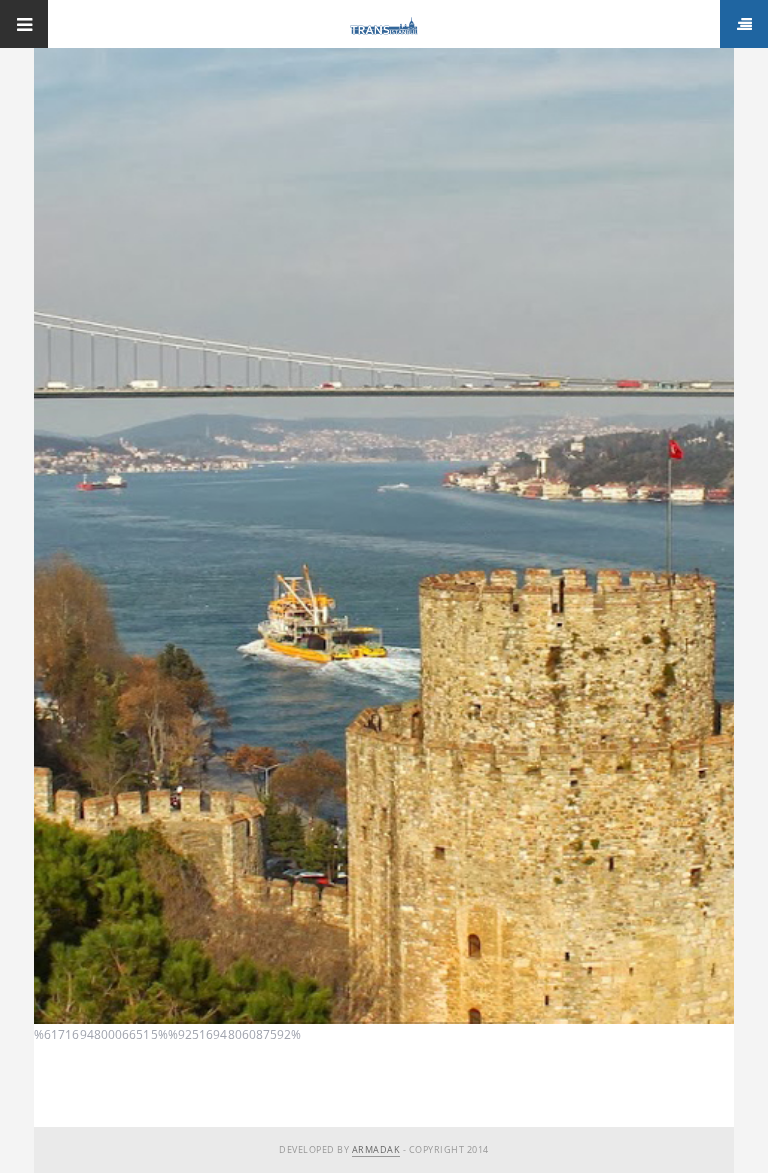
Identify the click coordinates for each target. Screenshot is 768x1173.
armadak (376, 1149)
